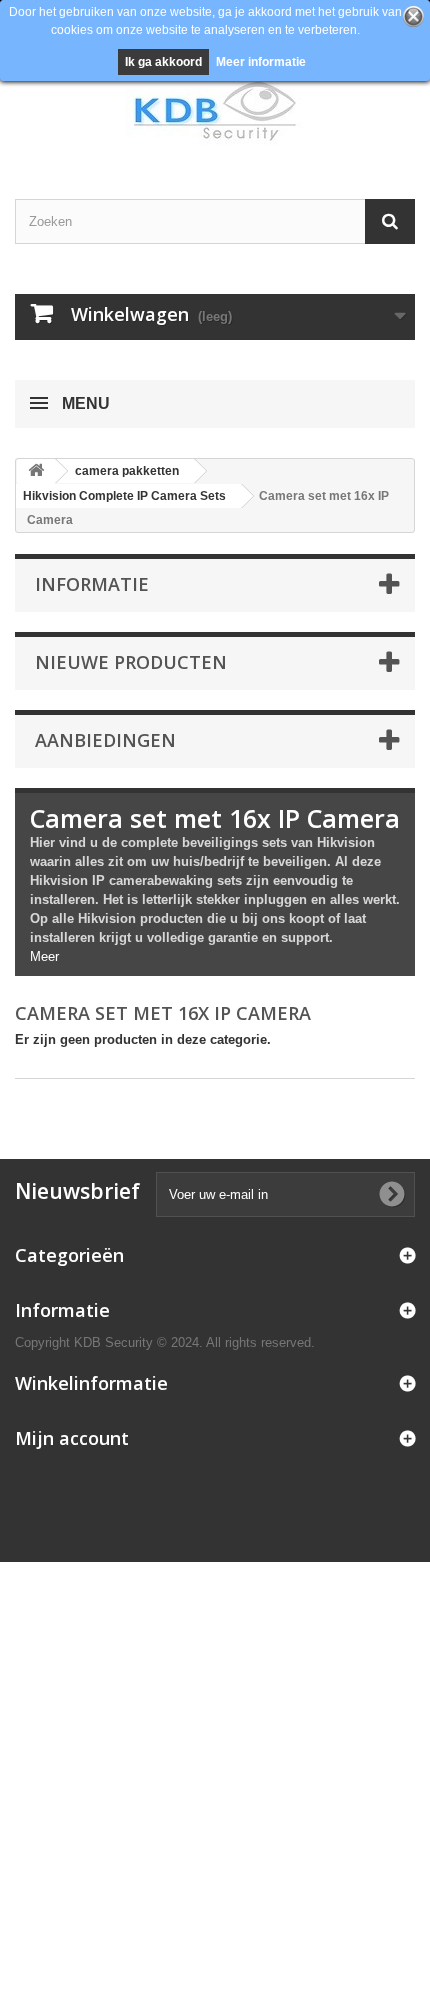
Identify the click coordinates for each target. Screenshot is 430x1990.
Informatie (92, 584)
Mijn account (72, 1438)
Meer (44, 956)
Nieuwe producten (131, 662)
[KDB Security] (215, 111)
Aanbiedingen (105, 740)
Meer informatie (261, 62)
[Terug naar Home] (36, 471)
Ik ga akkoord (163, 62)
